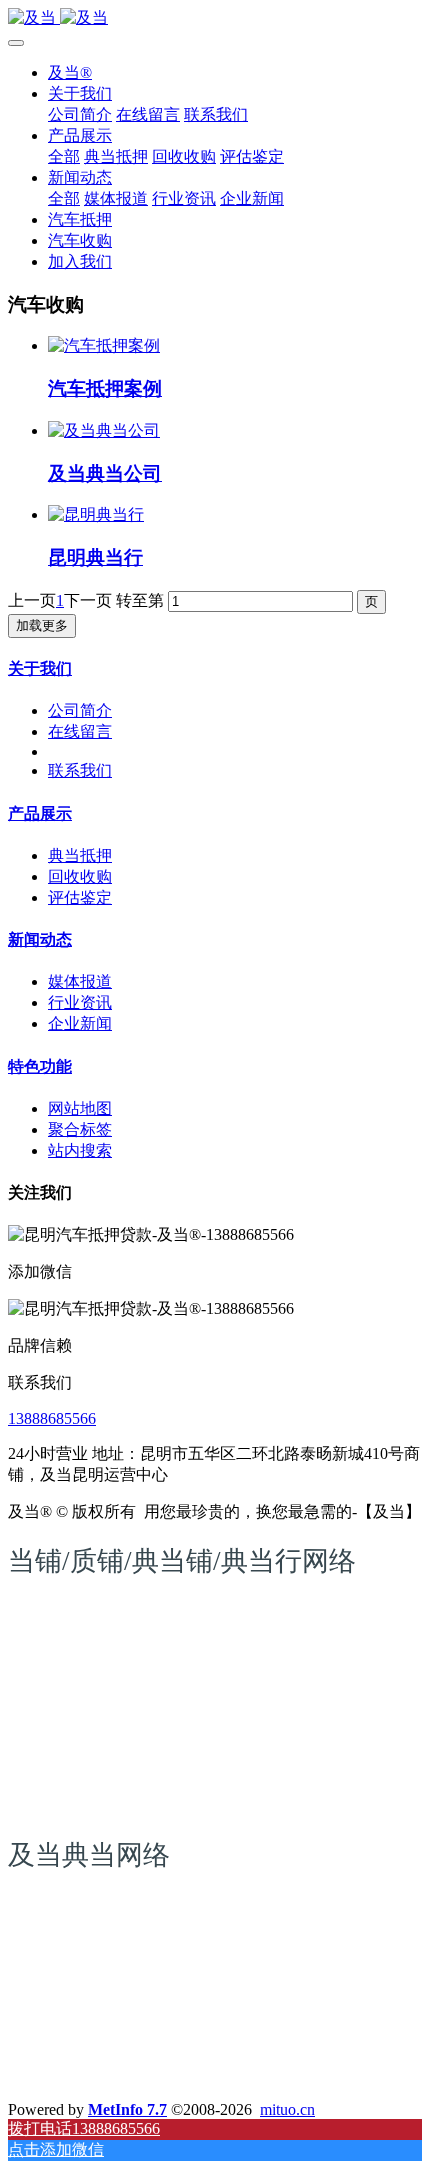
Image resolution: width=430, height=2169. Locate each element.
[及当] (215, 18)
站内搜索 (80, 1150)
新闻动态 (40, 939)
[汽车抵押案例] (104, 345)
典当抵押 (80, 855)
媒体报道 (80, 981)
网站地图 (80, 1108)
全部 (64, 156)
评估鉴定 (80, 897)
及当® (70, 72)
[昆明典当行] (96, 514)
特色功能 (40, 1066)
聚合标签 (80, 1129)
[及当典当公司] (104, 430)
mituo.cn (287, 2109)
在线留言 (80, 731)
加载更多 (42, 625)
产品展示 (40, 813)
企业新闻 (80, 1023)
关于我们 (40, 668)
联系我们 (80, 770)
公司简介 (80, 710)
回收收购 (80, 876)
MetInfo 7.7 (127, 2109)
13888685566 (52, 1418)
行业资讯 (80, 1002)
